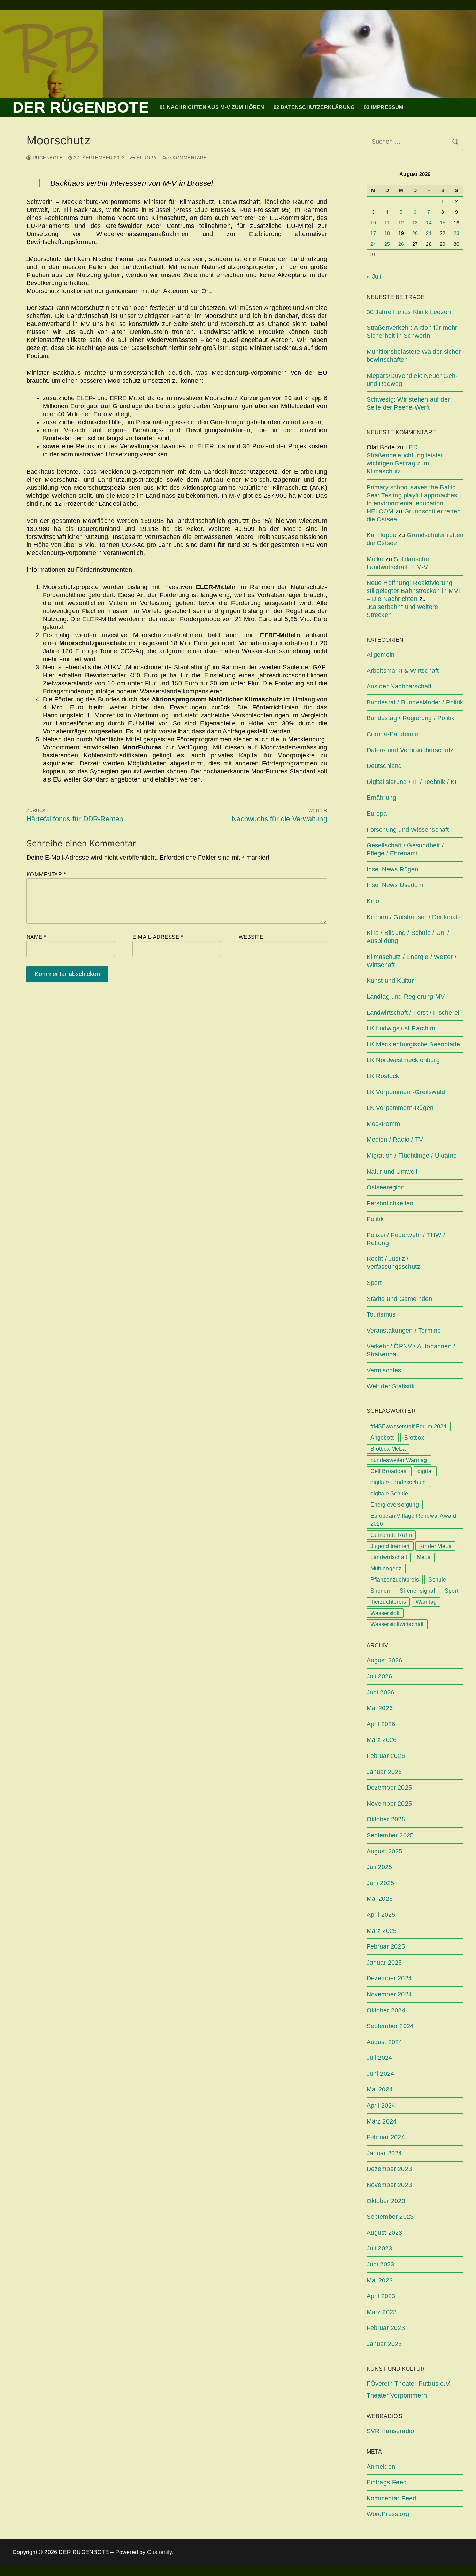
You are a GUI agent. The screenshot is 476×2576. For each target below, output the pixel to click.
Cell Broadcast (389, 1471)
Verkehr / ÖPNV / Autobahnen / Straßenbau (411, 1350)
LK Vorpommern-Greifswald (406, 1092)
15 (443, 223)
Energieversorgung (395, 1505)
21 (429, 233)
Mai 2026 (380, 1708)
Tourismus (381, 1314)
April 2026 (381, 1724)
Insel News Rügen (393, 869)
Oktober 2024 (386, 2010)
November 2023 (389, 2185)
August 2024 (385, 2042)
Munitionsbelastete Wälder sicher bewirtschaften (414, 356)
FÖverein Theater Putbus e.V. (409, 2384)
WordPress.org (388, 2514)
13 (415, 223)
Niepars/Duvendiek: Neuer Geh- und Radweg (412, 380)
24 (373, 244)
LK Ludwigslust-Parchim (401, 1028)
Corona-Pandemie (393, 734)
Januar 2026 (384, 1772)
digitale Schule (389, 1493)
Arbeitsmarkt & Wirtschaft (403, 671)
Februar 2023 (386, 2328)
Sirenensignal (417, 1591)
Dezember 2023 (389, 2169)
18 (387, 233)
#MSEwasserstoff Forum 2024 (409, 1427)
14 (429, 223)
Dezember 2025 (389, 1788)
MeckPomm (383, 1124)
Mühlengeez (386, 1568)
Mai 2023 (380, 2280)
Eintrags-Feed (387, 2482)
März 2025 (382, 1931)
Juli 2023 (379, 2248)
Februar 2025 (386, 1946)
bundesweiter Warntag (399, 1460)
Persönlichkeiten (390, 1203)
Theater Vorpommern (397, 2395)
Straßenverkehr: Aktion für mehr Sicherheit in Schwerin (412, 332)
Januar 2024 (384, 2153)
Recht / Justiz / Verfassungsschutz (393, 1263)
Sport (374, 1283)
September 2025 (390, 1835)
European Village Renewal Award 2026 (413, 1520)
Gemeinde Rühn (391, 1535)
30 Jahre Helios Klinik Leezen (409, 312)
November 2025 (389, 1804)
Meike (375, 559)
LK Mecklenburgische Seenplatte (413, 1044)
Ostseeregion (386, 1187)
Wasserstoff (385, 1613)
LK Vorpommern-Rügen (400, 1108)
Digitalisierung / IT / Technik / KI (412, 782)
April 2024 (381, 2105)
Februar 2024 (386, 2137)
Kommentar (46, 874)
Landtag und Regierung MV (406, 997)
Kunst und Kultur (390, 981)
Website (251, 937)
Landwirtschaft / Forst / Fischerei (413, 1013)
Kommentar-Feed (391, 2498)
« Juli (374, 276)
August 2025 (385, 1851)
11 (387, 223)
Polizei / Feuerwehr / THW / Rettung (406, 1239)
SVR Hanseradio (390, 2431)
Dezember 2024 (389, 1978)
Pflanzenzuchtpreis (395, 1580)
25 (387, 244)
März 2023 (382, 2312)
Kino (373, 901)
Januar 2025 (384, 1963)
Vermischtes (384, 1370)
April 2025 (381, 1915)
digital (425, 1471)
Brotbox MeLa (388, 1449)
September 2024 (390, 2026)
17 (373, 233)
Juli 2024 (379, 2058)
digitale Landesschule (398, 1482)
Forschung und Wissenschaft (408, 830)
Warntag (426, 1602)
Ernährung (382, 798)
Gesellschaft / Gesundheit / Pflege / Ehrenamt (405, 849)
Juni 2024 (381, 2074)
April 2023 (381, 2296)
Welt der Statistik (391, 1386)
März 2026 (382, 1740)
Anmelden (381, 2467)
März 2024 (382, 2121)
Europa (146, 158)
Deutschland (384, 766)
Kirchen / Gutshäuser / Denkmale (414, 917)
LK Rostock (383, 1076)
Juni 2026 (381, 1692)
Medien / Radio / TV (395, 1140)
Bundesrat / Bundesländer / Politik (415, 702)
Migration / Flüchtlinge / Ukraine (412, 1156)
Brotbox (414, 1438)
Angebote (383, 1438)
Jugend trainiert (390, 1546)
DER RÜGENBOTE (81, 107)
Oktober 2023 (386, 2201)
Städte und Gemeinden (400, 1299)
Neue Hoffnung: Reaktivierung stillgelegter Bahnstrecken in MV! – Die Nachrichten (413, 591)
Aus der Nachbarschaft (399, 686)
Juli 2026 (379, 1676)
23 (456, 233)
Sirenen (380, 1591)
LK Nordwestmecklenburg (403, 1060)
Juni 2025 (381, 1883)
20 (415, 233)
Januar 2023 (384, 2344)
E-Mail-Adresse (158, 937)
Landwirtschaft (389, 1557)
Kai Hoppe (382, 535)
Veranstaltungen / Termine (404, 1331)
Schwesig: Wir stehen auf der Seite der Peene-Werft (408, 403)
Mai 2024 (380, 2089)
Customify (160, 2552)
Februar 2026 (386, 1756)
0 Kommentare (187, 158)
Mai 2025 (380, 1899)
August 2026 (385, 1660)
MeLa (424, 1557)
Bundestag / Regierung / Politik (411, 718)
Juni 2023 (381, 2264)
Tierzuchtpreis (388, 1602)
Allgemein (381, 655)
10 (373, 223)
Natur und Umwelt (392, 1172)
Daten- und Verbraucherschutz (410, 750)
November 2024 (389, 1994)
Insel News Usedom (395, 885)
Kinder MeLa (435, 1546)
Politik (375, 1219)
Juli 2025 (379, 1867)
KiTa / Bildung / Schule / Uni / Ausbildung (408, 937)
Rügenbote (47, 158)
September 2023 (390, 2217)
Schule (437, 1580)
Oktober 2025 (386, 1819)
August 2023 (385, 2233)
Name (36, 937)
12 (401, 223)
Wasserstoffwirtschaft (397, 1624)
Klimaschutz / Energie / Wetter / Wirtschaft (412, 961)
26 (401, 244)
